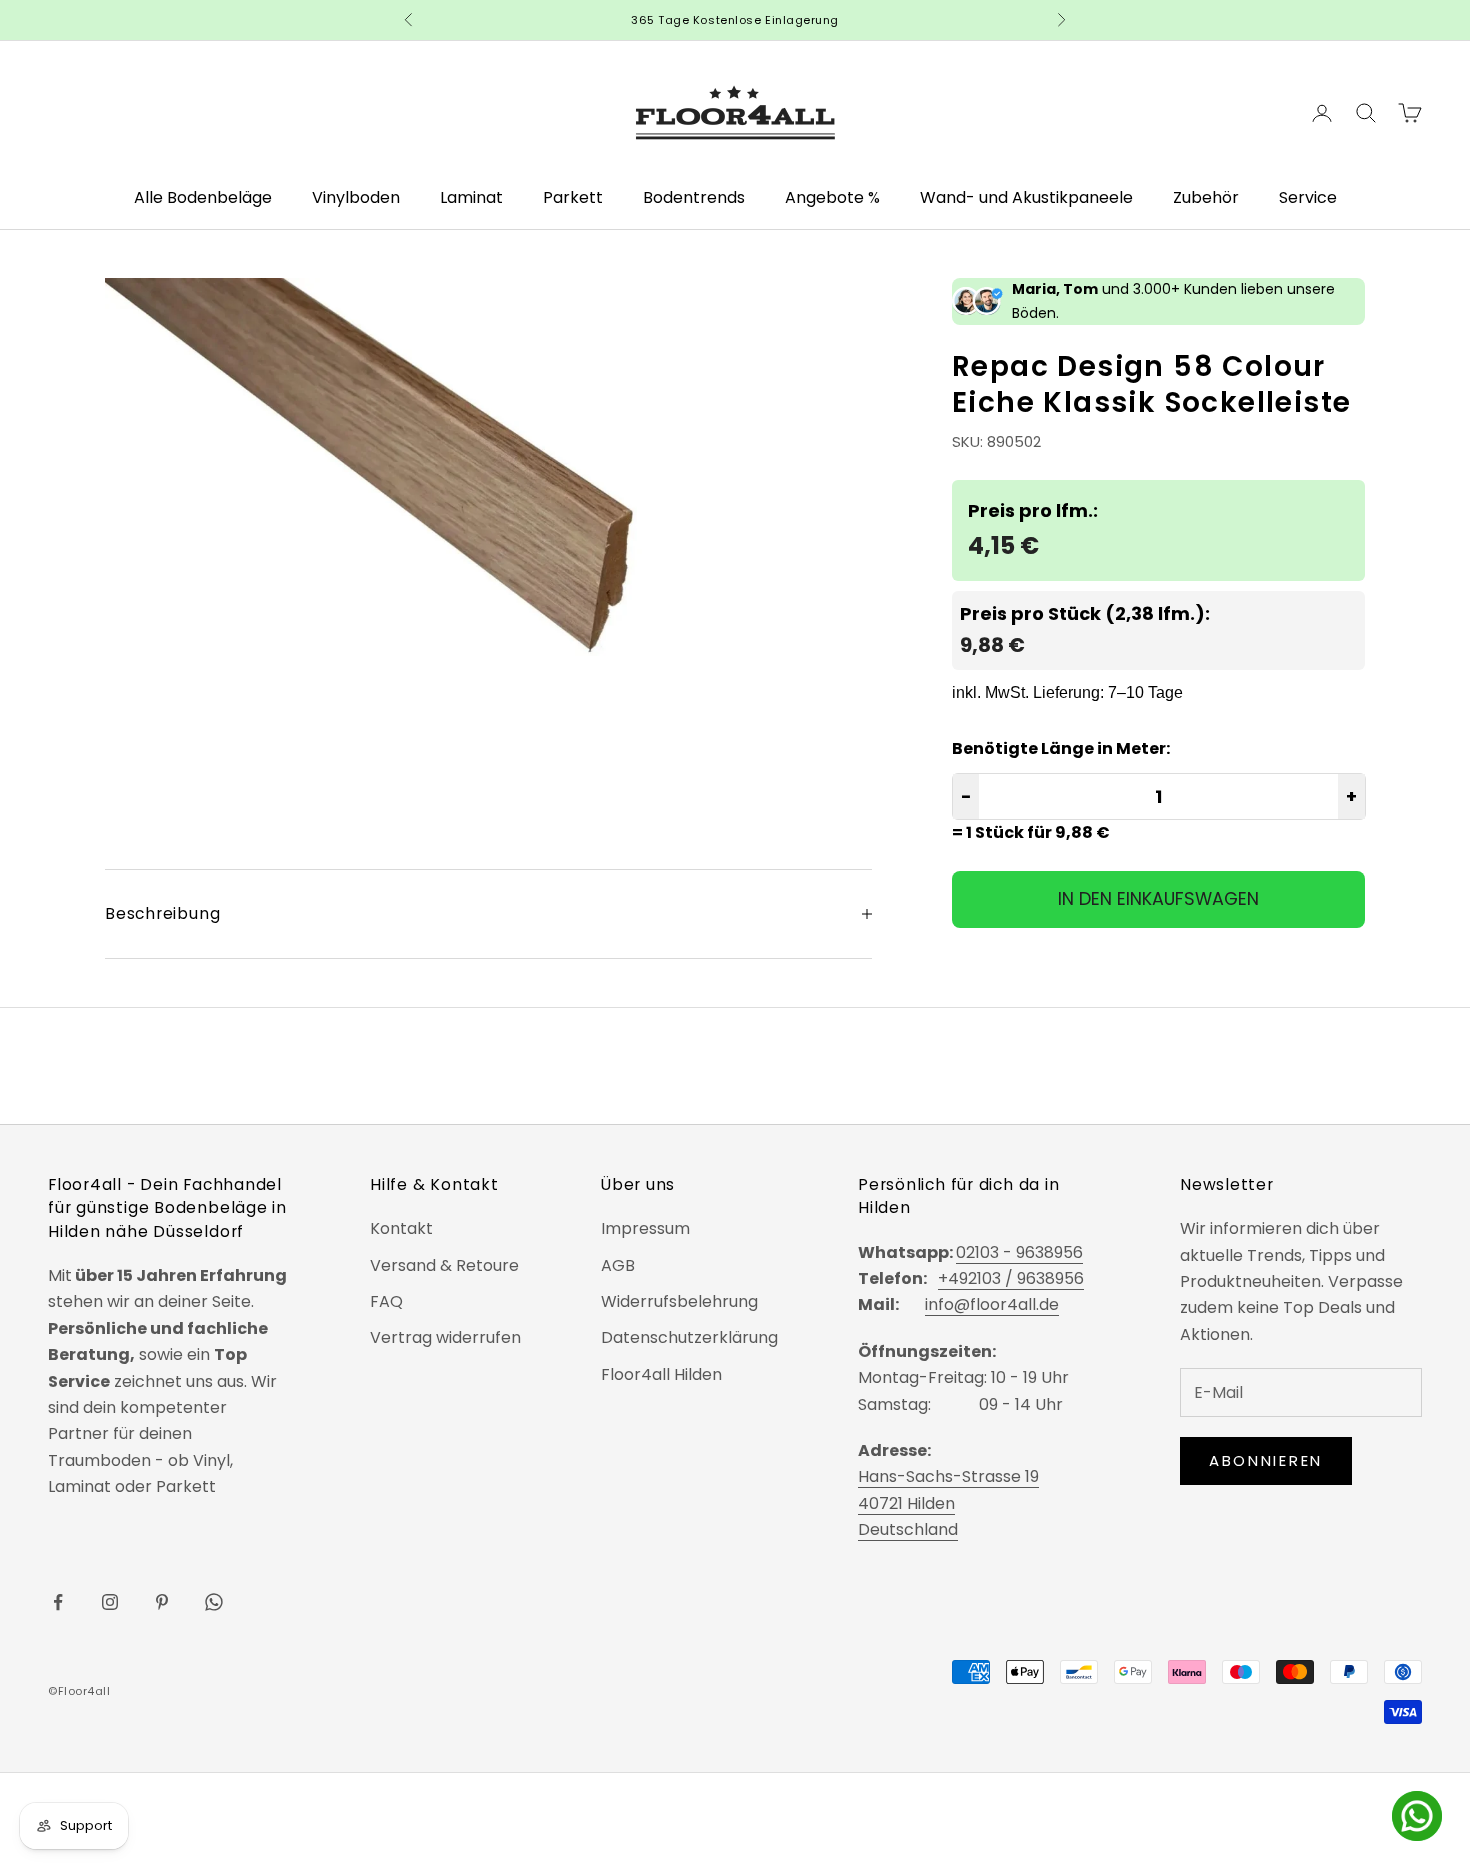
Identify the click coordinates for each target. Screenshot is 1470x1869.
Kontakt (401, 1228)
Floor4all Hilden (661, 1374)
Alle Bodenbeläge (203, 197)
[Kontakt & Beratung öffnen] (1417, 1816)
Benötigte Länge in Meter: (1061, 748)
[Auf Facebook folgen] (58, 1602)
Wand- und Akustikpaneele (1026, 197)
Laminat (471, 197)
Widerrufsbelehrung (679, 1301)
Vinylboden (356, 197)
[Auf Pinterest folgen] (162, 1602)
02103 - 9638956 (1019, 1252)
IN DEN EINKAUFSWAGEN (1158, 898)
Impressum (645, 1228)
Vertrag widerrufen (445, 1337)
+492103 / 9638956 (1011, 1278)
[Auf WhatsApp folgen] (214, 1602)
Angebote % (832, 197)
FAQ (386, 1301)
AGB (618, 1265)
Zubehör (1206, 197)
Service (1308, 197)
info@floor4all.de (992, 1304)
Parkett (573, 197)
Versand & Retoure (444, 1265)
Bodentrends (694, 197)
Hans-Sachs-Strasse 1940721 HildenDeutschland (948, 1503)
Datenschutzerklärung (689, 1337)
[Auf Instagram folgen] (110, 1602)
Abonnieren (1266, 1460)
